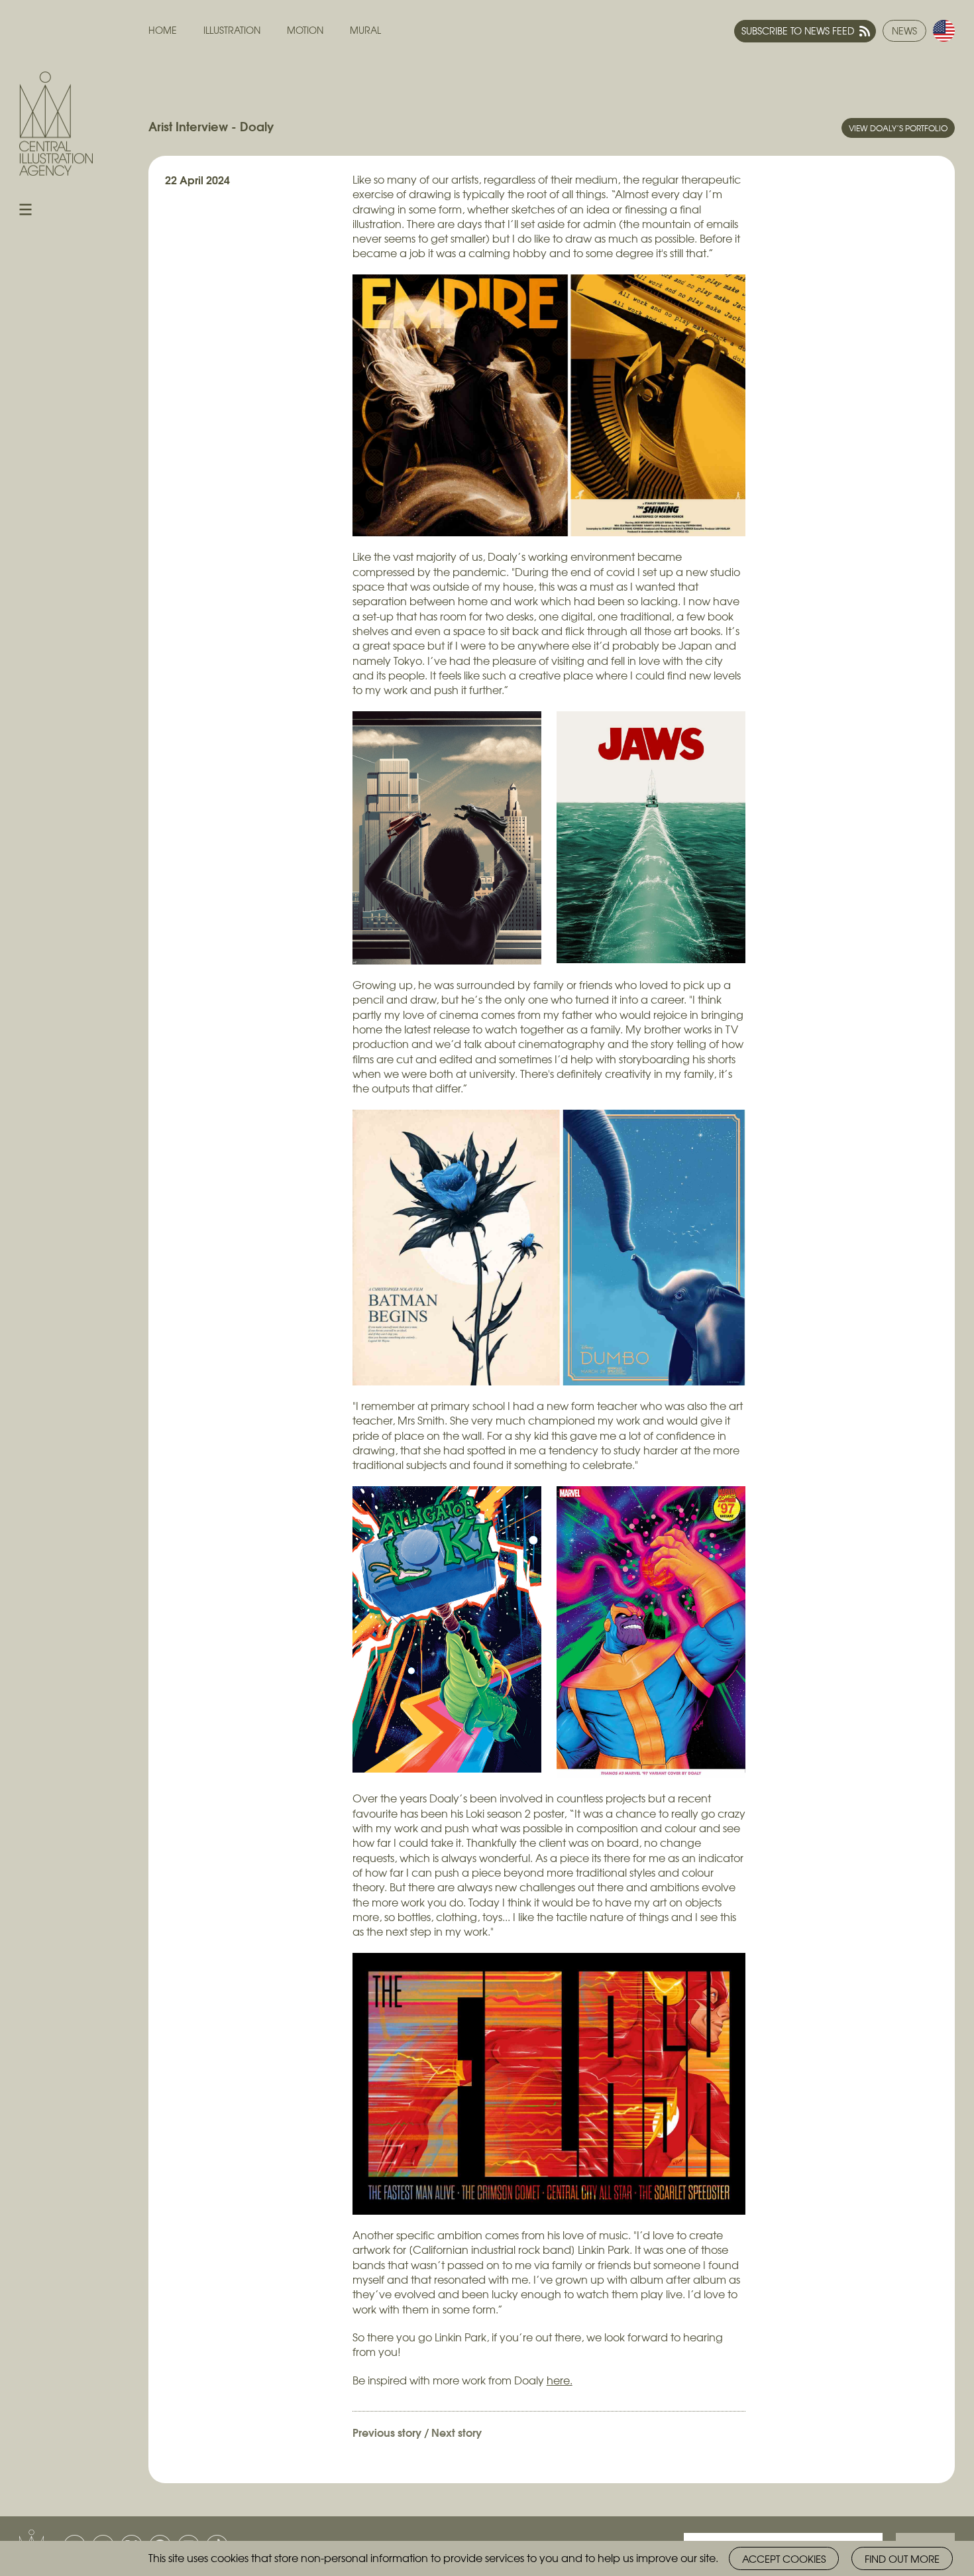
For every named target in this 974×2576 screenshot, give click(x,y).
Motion (305, 30)
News (904, 30)
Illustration (232, 30)
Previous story (387, 2432)
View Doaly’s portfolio (898, 128)
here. (560, 2380)
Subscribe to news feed (798, 30)
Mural (365, 30)
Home (163, 30)
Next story (457, 2432)
